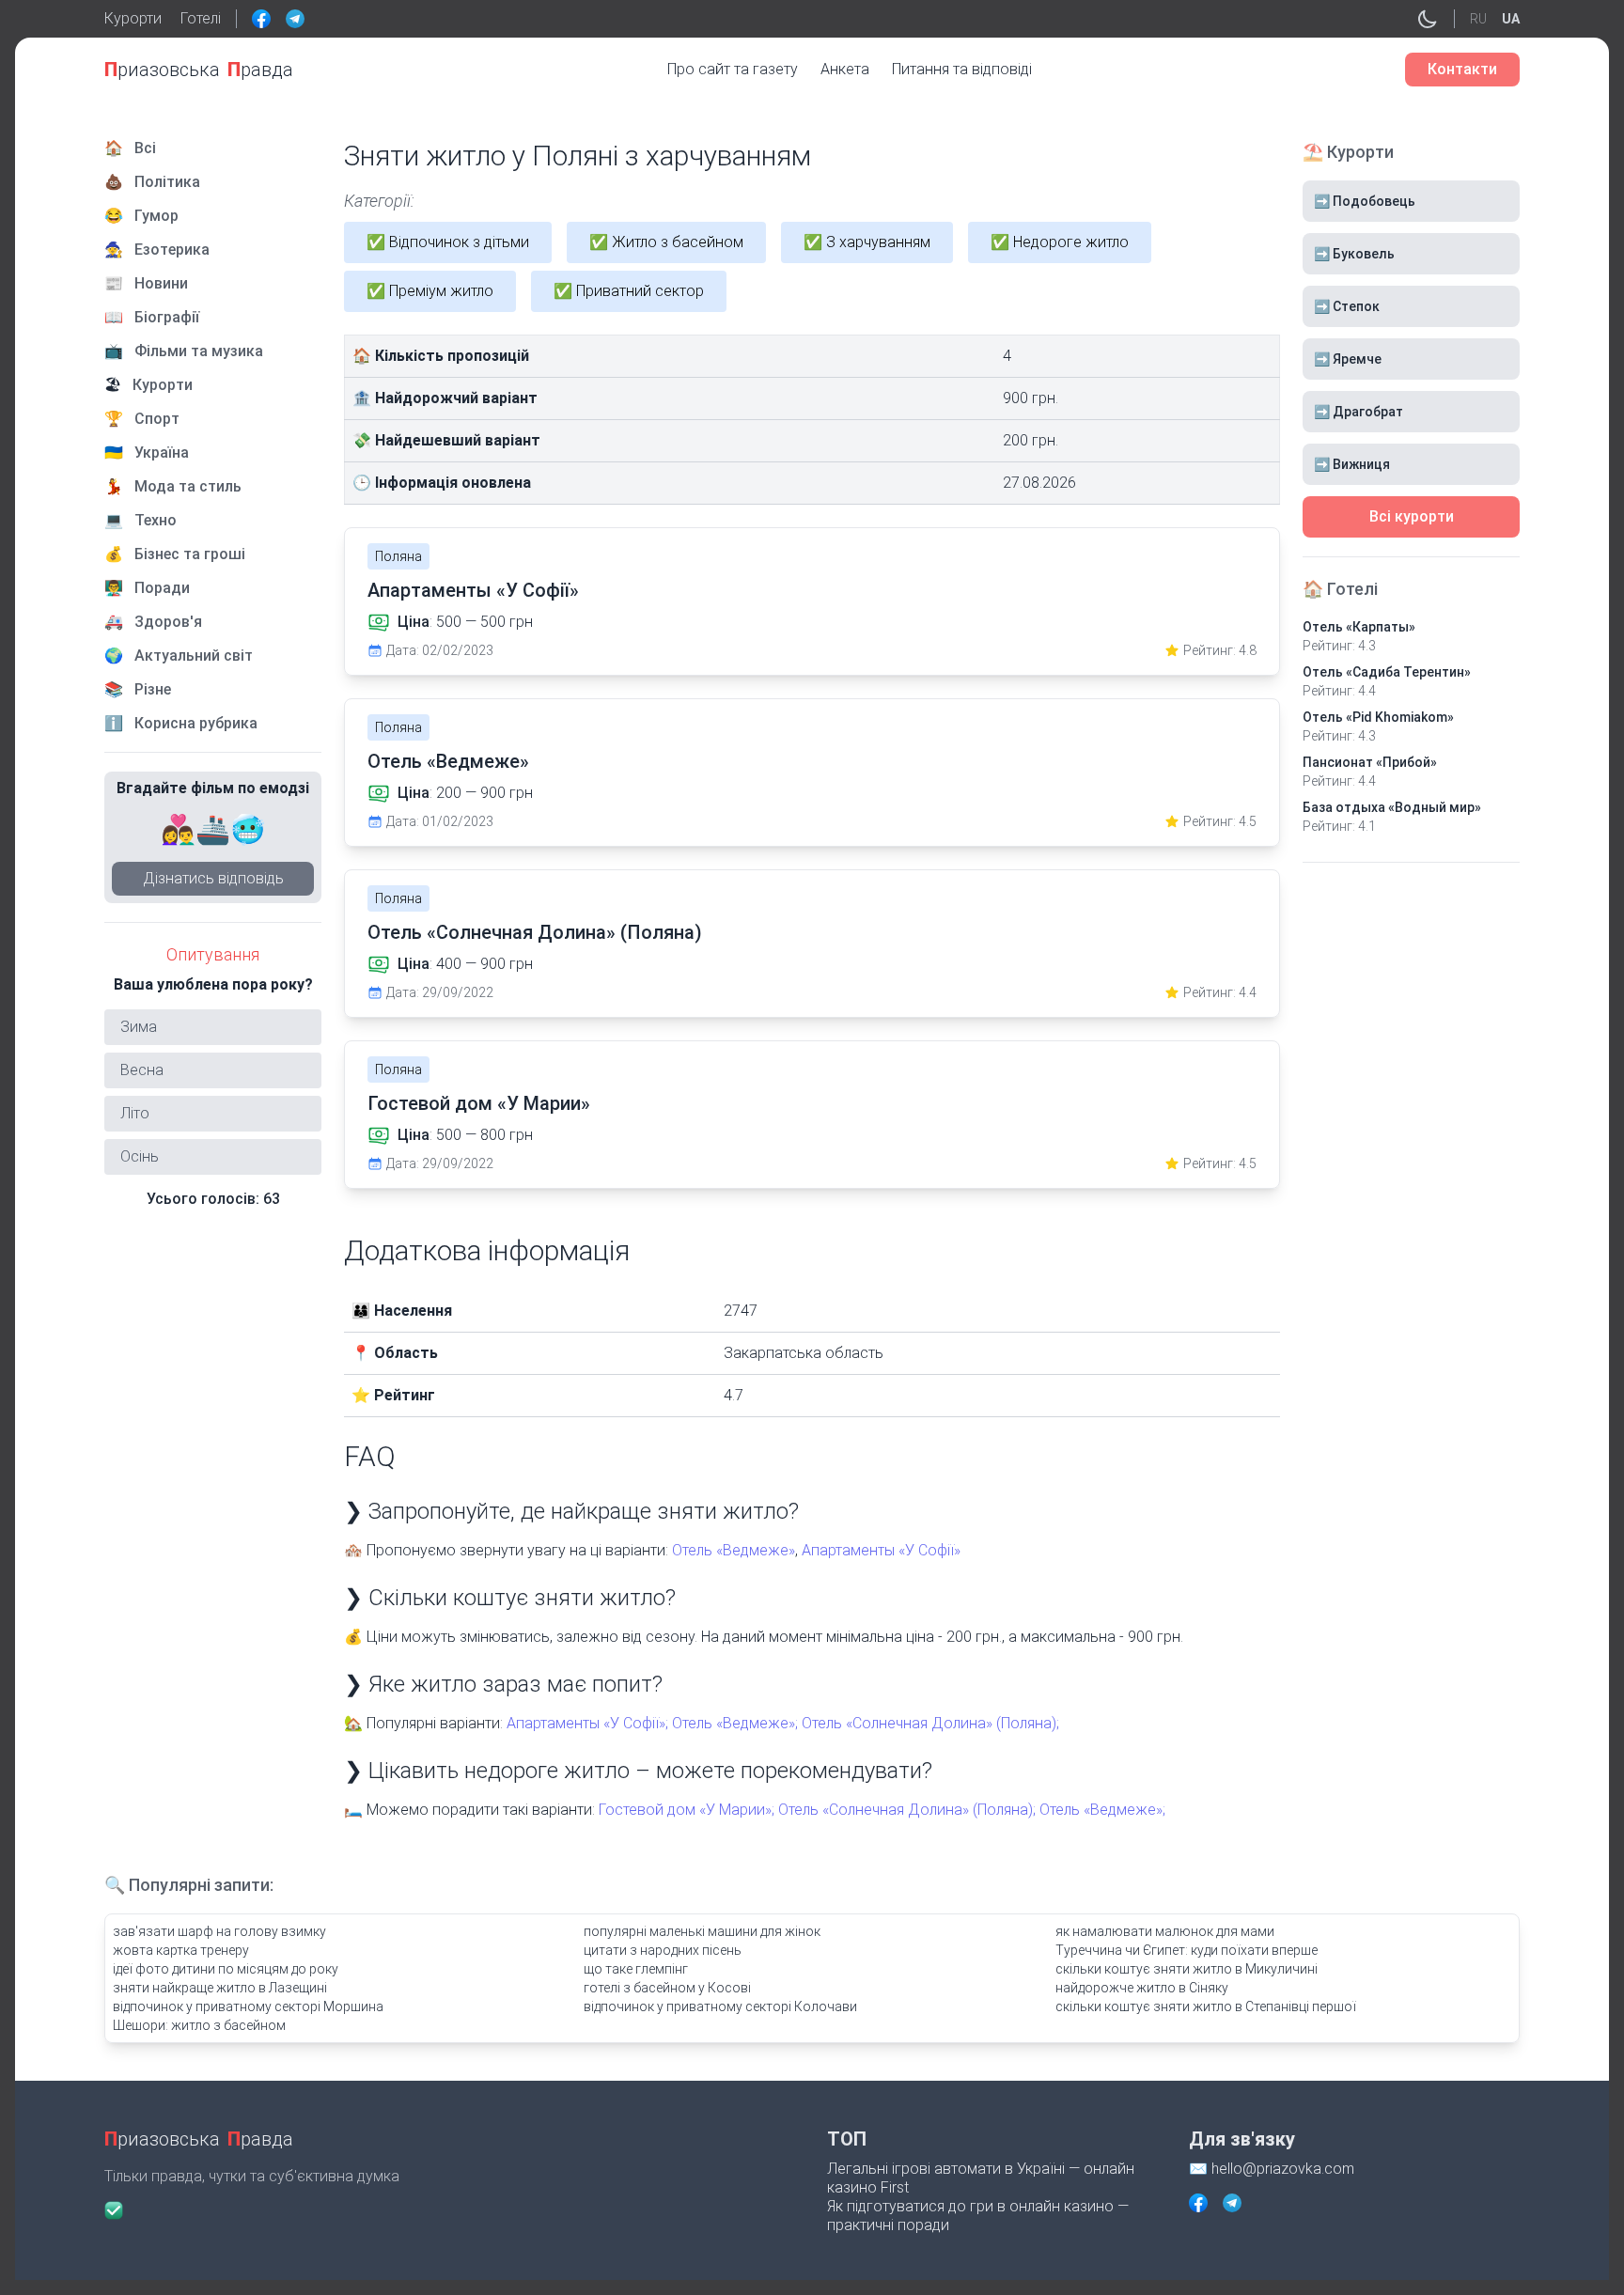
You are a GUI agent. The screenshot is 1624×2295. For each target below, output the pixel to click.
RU (1478, 19)
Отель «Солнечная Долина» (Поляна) (535, 932)
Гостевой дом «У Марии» (479, 1103)
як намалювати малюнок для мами (1165, 1931)
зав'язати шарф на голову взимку (219, 1931)
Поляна (398, 556)
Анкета (845, 69)
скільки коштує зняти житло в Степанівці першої (1206, 2006)
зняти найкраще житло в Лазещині (220, 1988)
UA (1511, 19)
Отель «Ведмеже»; (735, 1723)
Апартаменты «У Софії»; (587, 1723)
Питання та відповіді (962, 69)
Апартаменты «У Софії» (473, 590)
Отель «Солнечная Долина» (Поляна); (930, 1723)
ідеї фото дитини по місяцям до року (226, 1969)
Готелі (201, 18)
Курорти (133, 18)
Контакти (1462, 69)
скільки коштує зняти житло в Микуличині (1187, 1969)
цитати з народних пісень (663, 1950)
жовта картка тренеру (181, 1950)
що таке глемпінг (636, 1969)
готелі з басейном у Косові (667, 1988)
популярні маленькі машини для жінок (702, 1931)
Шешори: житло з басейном (199, 2025)
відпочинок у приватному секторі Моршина (248, 2006)
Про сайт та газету (733, 69)
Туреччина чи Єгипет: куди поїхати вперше (1187, 1950)
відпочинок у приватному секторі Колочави (720, 2006)
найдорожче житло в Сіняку (1142, 1988)
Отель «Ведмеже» (448, 761)
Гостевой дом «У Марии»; (687, 1810)
